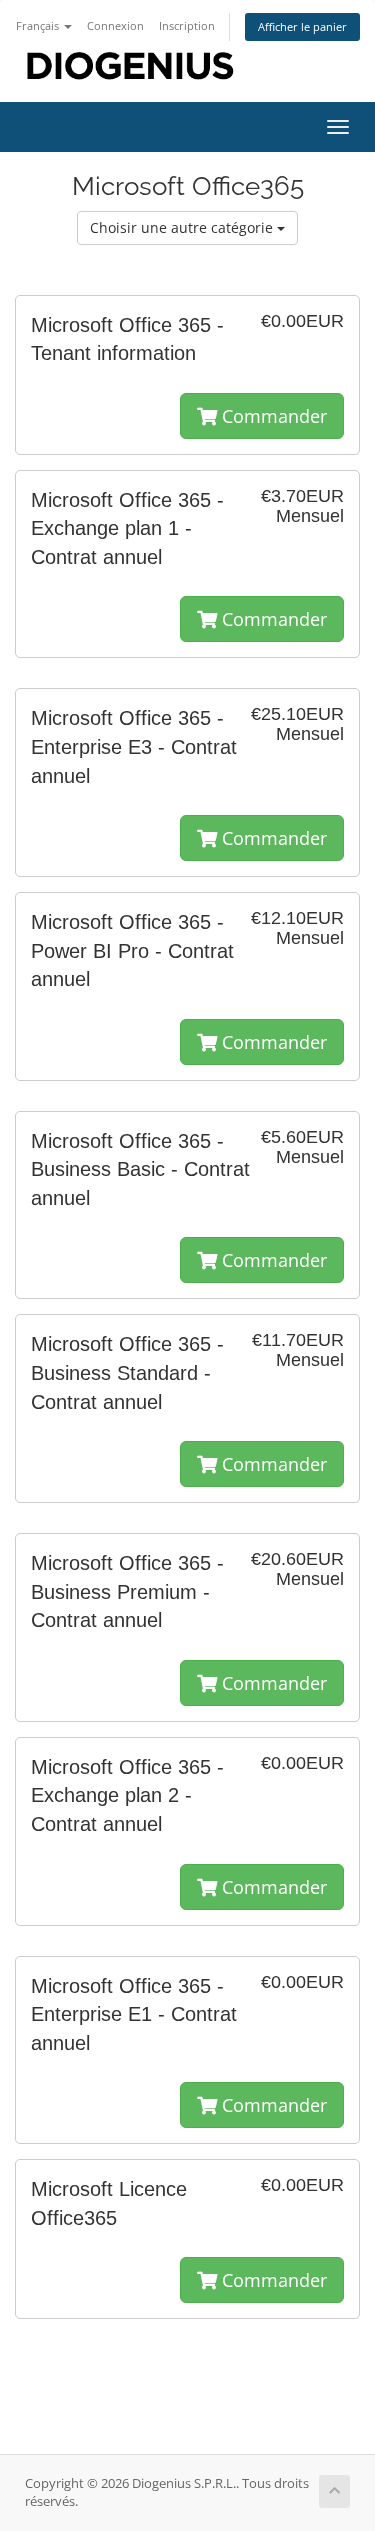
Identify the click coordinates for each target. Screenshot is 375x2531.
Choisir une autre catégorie (183, 227)
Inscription (187, 25)
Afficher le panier (302, 26)
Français (39, 25)
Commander (272, 416)
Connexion (115, 25)
